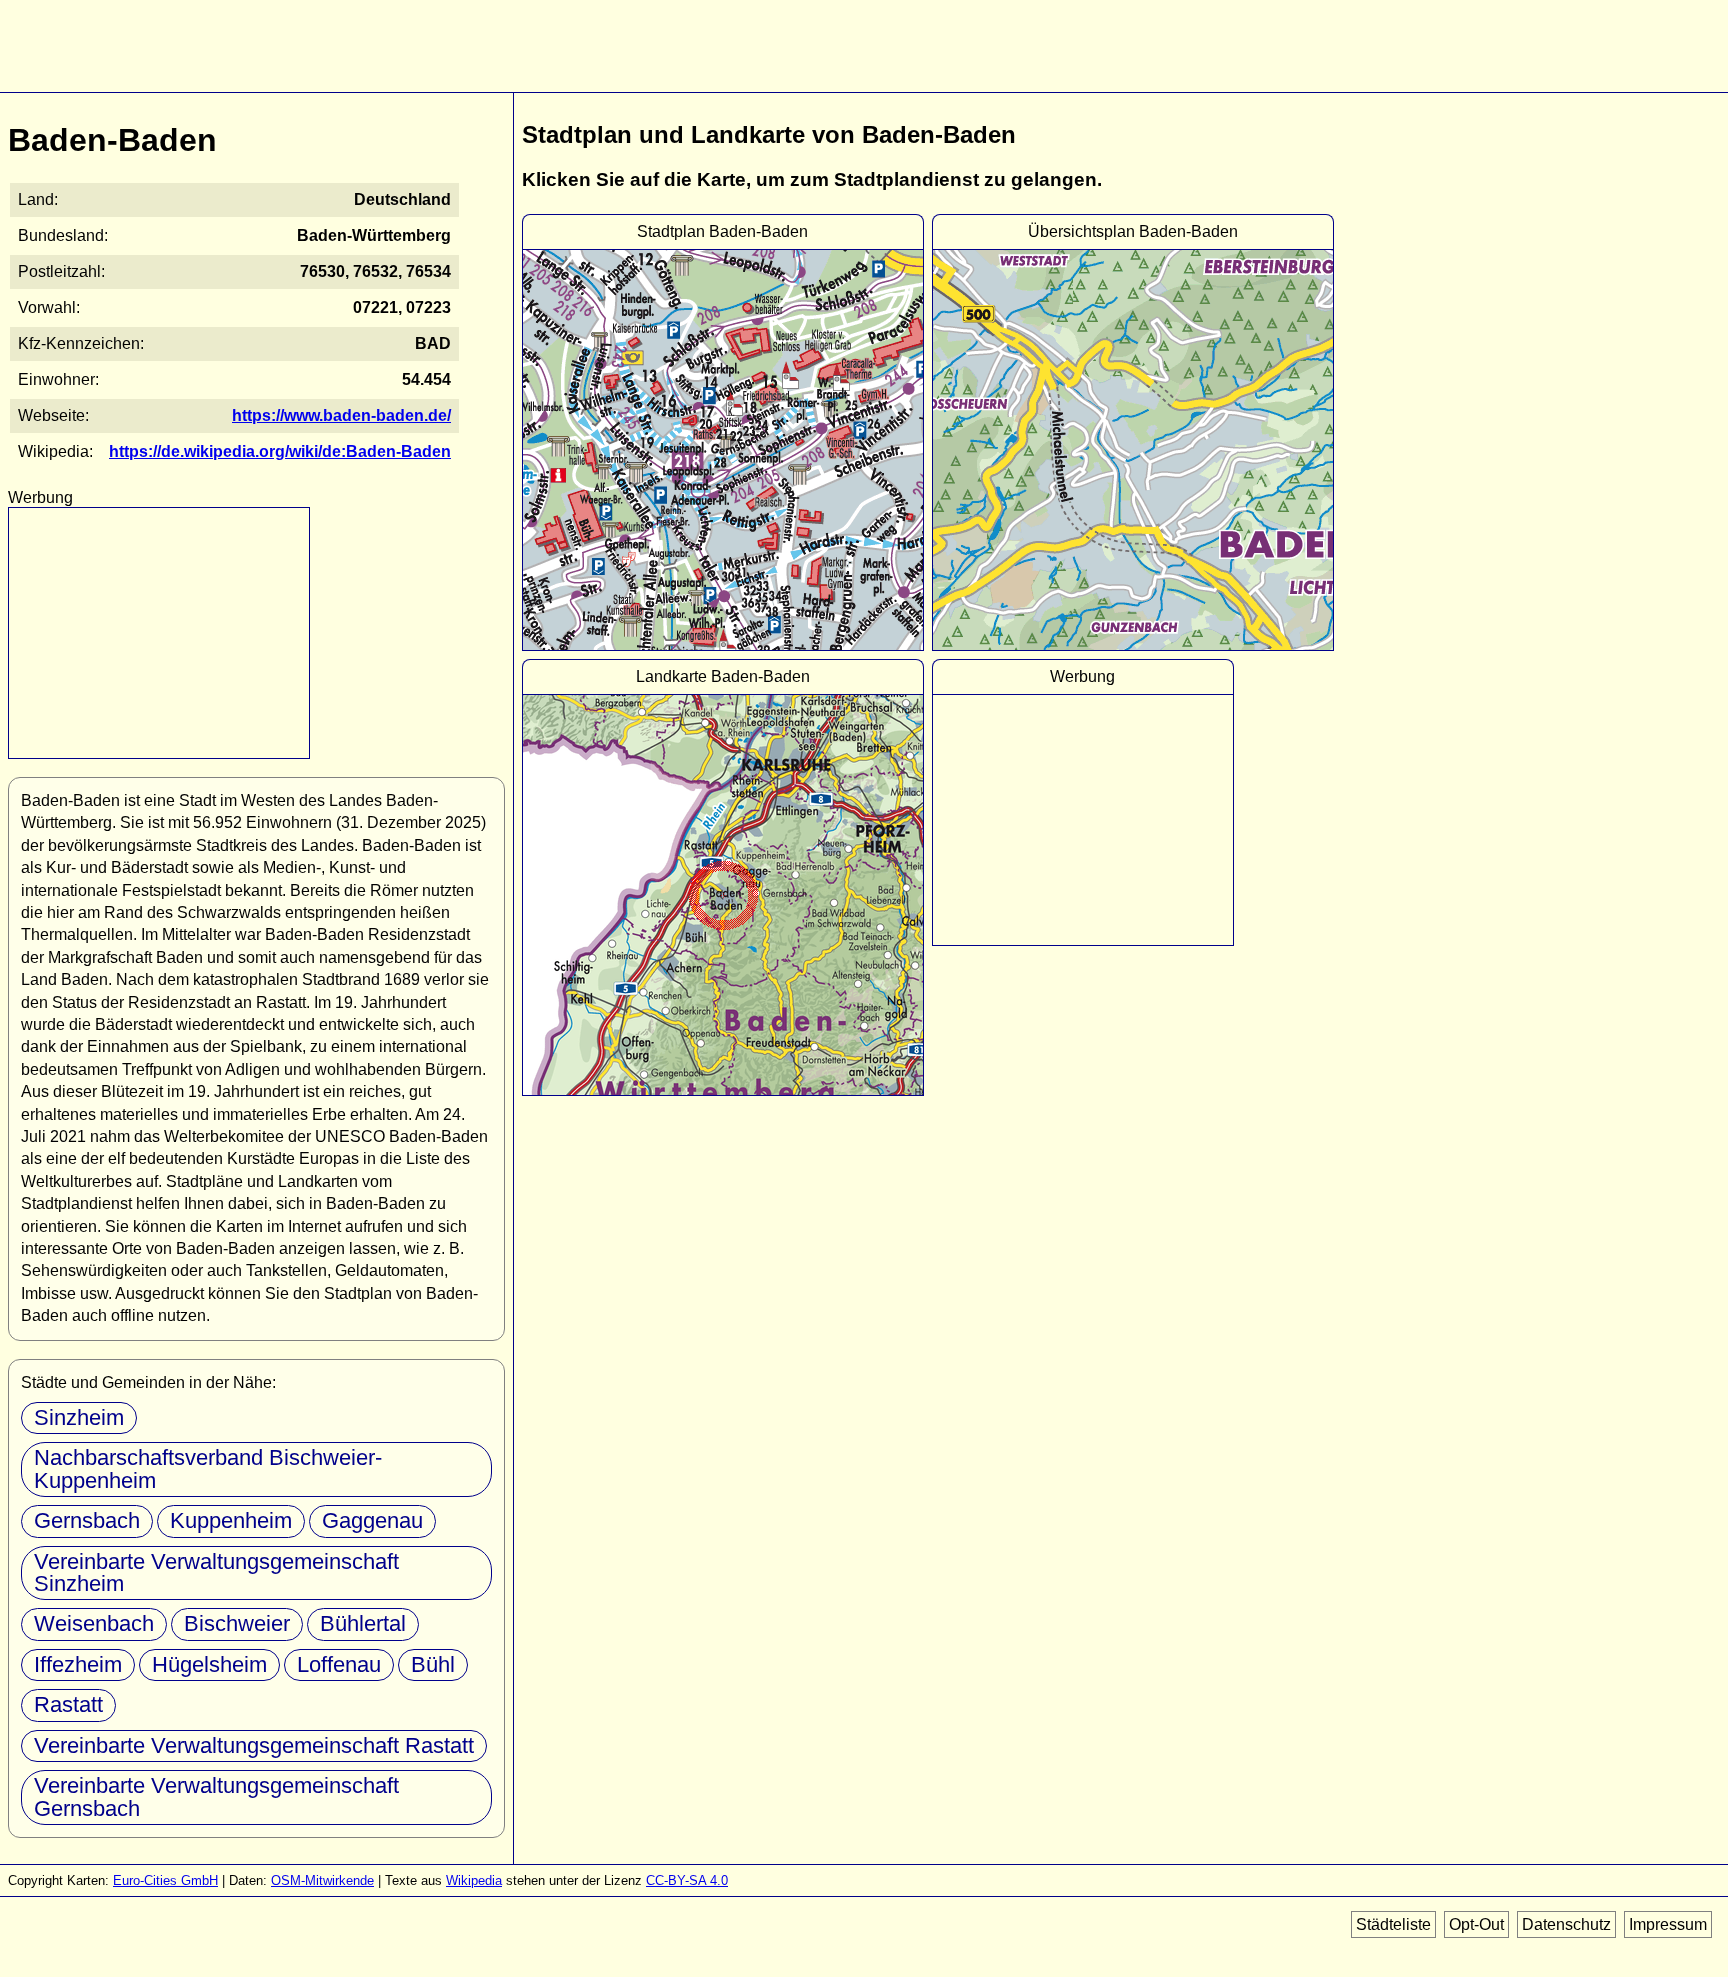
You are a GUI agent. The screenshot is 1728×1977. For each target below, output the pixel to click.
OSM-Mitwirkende (322, 1880)
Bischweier (237, 1623)
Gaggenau (372, 1520)
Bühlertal (363, 1623)
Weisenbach (94, 1623)
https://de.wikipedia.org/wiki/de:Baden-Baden (280, 451)
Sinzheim (79, 1417)
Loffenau (339, 1664)
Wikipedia (474, 1880)
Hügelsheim (209, 1664)
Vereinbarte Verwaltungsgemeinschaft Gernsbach (216, 1796)
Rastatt (68, 1704)
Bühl (433, 1664)
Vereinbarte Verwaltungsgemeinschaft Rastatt (254, 1745)
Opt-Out (1476, 1924)
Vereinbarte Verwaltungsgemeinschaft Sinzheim (216, 1572)
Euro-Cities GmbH (165, 1880)
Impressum (1668, 1924)
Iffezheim (78, 1664)
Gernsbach (87, 1520)
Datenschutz (1566, 1924)
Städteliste (1393, 1924)
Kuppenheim (231, 1520)
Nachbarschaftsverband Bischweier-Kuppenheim (208, 1468)
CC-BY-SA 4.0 (687, 1880)
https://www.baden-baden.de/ (341, 415)
